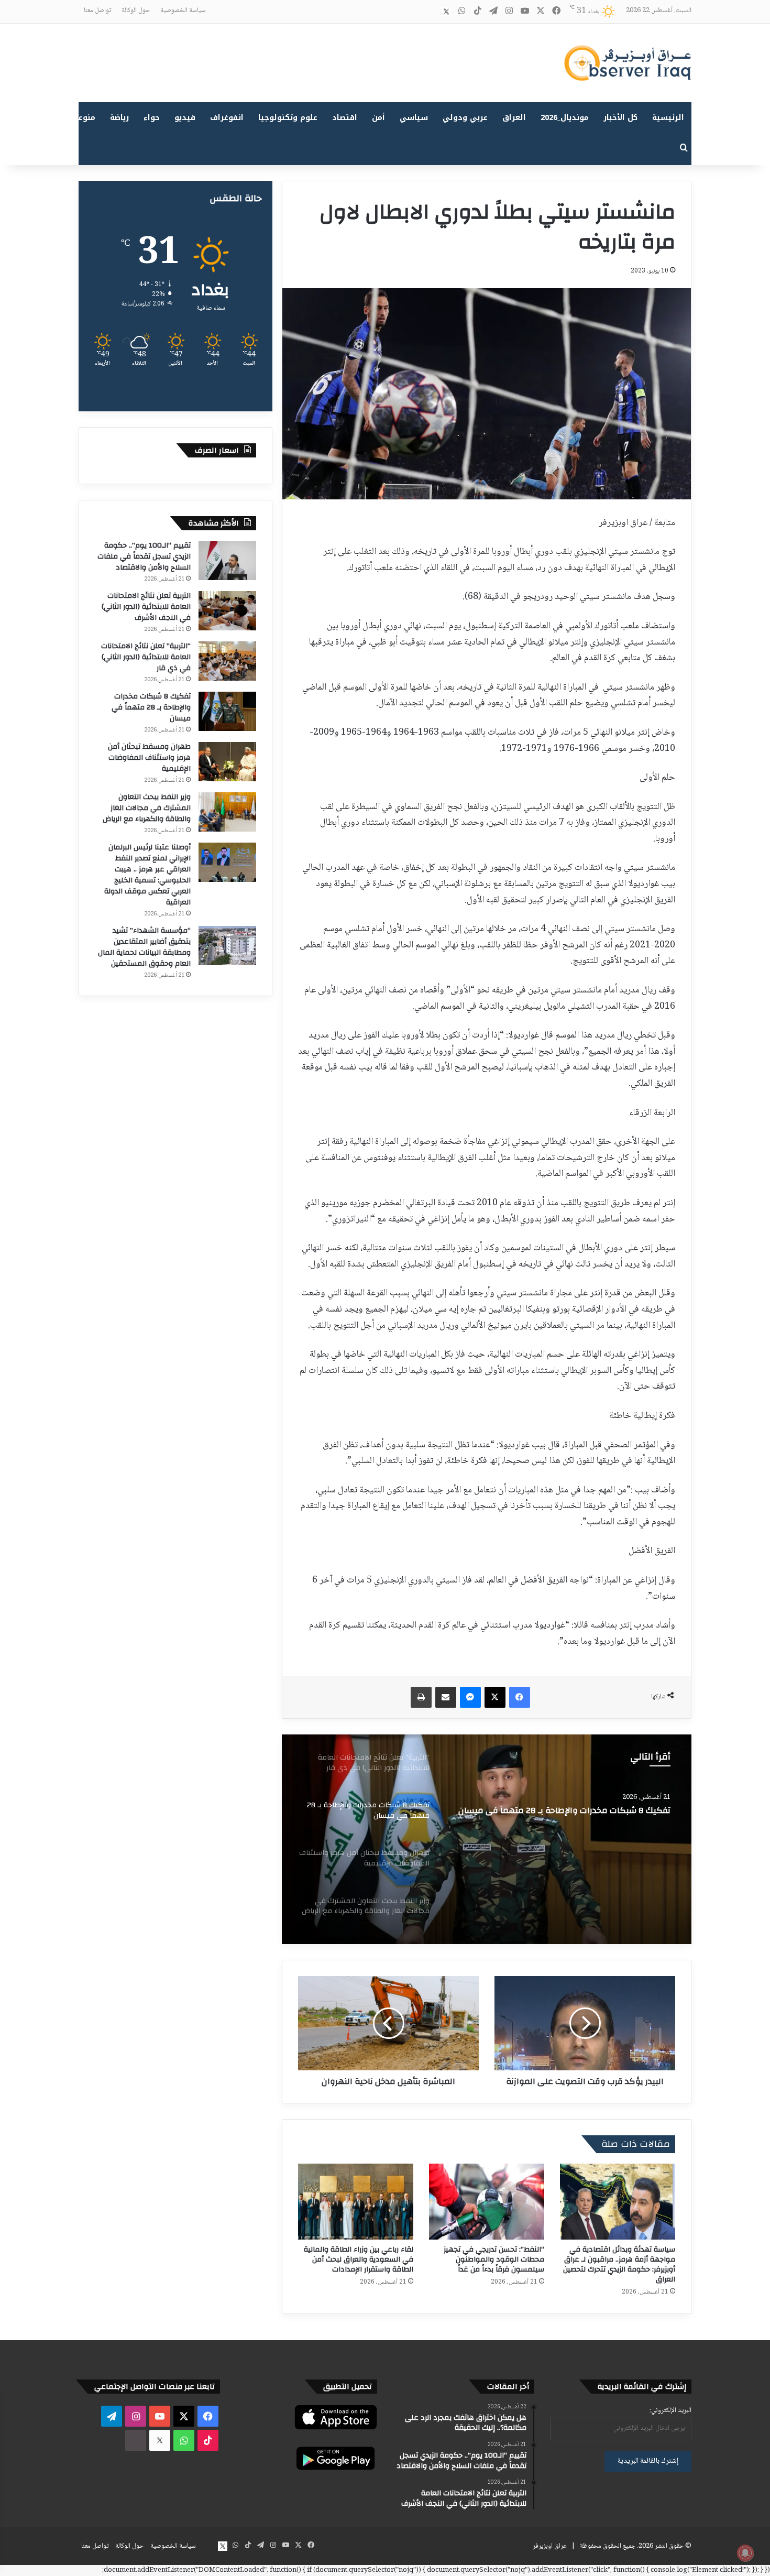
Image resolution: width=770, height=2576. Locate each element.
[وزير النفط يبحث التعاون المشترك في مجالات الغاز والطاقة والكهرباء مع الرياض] (227, 812)
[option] (487, 1839)
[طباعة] (421, 1697)
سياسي (414, 118)
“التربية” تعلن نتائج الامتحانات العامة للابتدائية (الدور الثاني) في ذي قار (146, 657)
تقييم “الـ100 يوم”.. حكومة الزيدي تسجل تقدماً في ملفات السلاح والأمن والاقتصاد (144, 556)
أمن (378, 118)
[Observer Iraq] (628, 63)
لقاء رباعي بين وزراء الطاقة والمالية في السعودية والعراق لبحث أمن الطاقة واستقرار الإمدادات (359, 2260)
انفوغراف (227, 118)
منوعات (82, 118)
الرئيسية (668, 118)
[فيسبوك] (520, 1697)
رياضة (119, 118)
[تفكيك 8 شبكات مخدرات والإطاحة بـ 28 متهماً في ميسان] (227, 711)
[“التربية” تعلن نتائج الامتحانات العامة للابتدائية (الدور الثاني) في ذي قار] (227, 661)
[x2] (446, 12)
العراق (514, 118)
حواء (152, 118)
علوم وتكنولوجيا (288, 118)
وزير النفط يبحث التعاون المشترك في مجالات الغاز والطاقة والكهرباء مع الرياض (147, 808)
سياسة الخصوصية (183, 10)
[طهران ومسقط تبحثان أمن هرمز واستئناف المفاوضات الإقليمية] (487, 1839)
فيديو (185, 118)
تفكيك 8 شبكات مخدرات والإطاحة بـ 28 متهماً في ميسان (151, 707)
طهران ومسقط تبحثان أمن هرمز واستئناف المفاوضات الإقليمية (572, 1816)
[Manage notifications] (745, 2553)
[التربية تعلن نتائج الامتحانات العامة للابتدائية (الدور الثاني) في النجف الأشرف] (227, 611)
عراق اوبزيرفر (550, 2546)
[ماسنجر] (470, 1697)
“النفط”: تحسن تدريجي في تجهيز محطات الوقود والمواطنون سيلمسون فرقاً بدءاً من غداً (494, 2260)
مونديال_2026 (565, 118)
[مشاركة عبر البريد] (446, 1697)
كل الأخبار (620, 118)
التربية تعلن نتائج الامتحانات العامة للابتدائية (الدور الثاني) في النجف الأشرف (146, 607)
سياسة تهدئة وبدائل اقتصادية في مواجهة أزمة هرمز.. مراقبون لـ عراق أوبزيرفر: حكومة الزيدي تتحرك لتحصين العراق (619, 2264)
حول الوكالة (136, 10)
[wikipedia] (431, 12)
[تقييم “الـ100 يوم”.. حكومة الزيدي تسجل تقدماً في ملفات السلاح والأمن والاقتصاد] (227, 560)
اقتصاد (345, 118)
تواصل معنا (97, 10)
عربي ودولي (465, 118)
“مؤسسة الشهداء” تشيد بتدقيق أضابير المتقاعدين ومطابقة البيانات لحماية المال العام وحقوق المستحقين (144, 947)
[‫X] (495, 1697)
